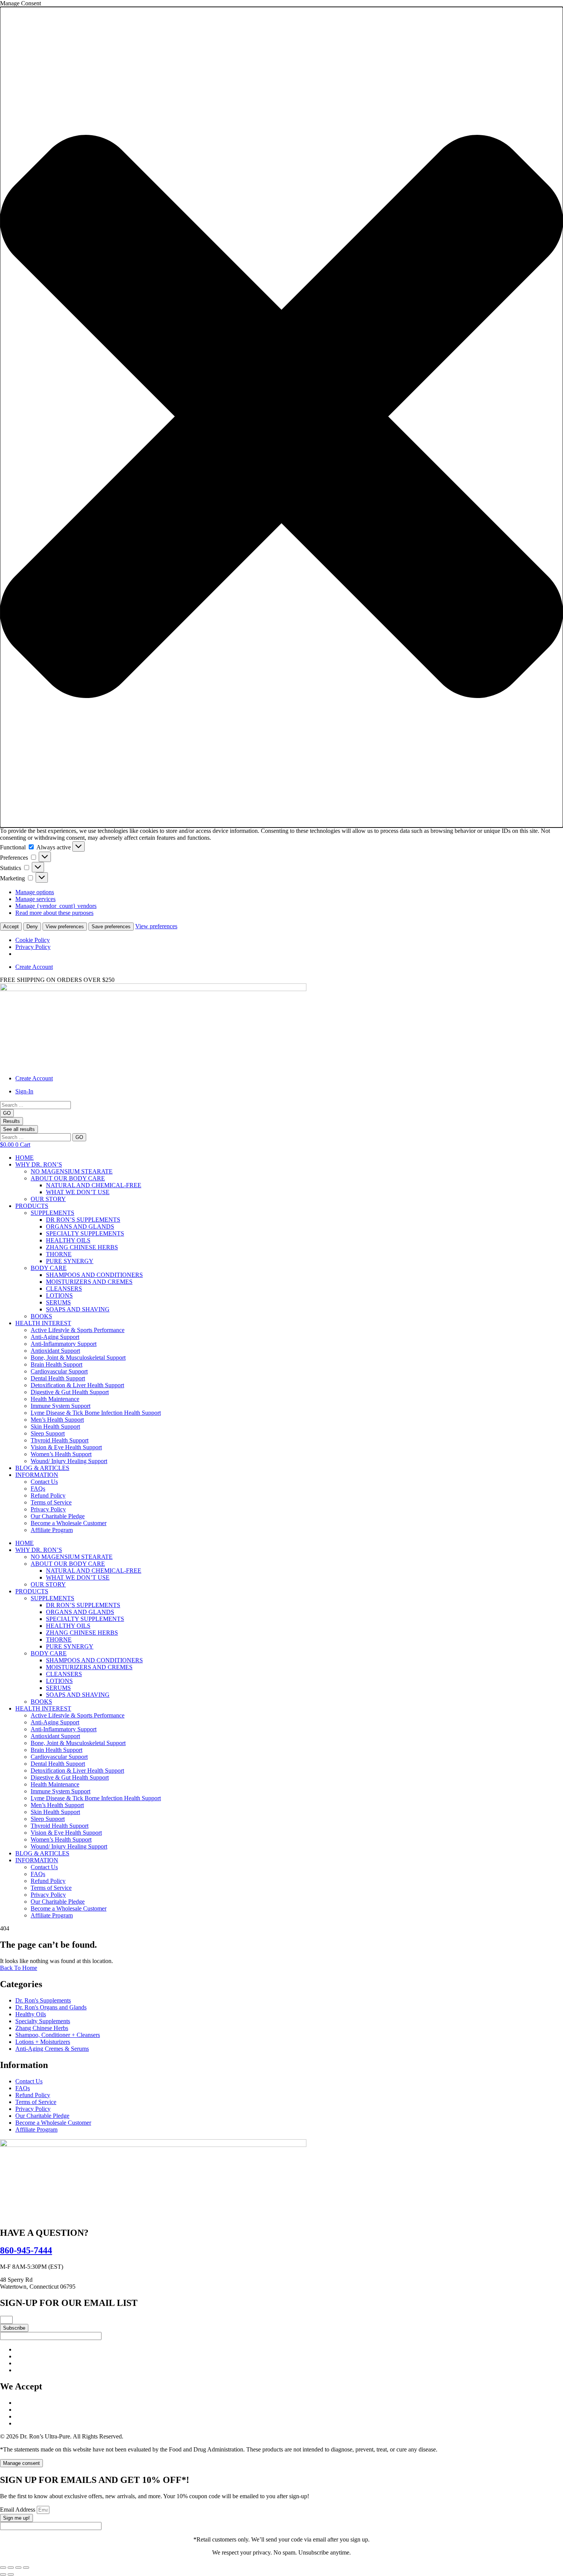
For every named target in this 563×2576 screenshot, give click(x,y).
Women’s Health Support (61, 1454)
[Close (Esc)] (26, 2568)
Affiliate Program (52, 1530)
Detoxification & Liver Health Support (77, 1385)
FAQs (38, 1489)
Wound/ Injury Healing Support (69, 1461)
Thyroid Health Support (60, 1440)
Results (11, 1121)
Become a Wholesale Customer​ (69, 1523)
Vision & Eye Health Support (66, 1447)
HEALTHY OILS (68, 1240)
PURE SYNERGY (70, 1261)
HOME (25, 1158)
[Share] (18, 2568)
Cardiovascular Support (59, 1371)
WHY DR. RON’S (39, 1164)
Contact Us (44, 1482)
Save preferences (111, 927)
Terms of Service (51, 1502)
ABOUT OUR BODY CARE (68, 1178)
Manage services (35, 899)
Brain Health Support (56, 1364)
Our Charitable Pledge (58, 1516)
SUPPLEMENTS (52, 1213)
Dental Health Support (58, 1378)
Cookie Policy (33, 940)
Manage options (35, 892)
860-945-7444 (26, 2250)
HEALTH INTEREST (43, 1323)
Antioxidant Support (55, 1351)
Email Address (18, 2510)
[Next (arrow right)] (11, 2574)
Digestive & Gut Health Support (70, 1392)
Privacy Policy (33, 947)
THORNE (59, 1254)
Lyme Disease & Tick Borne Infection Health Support (96, 1413)
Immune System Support (61, 1406)
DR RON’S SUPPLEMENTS (83, 1220)
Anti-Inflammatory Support (64, 1344)
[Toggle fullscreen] (11, 2568)
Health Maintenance (55, 1399)
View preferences (65, 927)
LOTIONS (59, 1295)
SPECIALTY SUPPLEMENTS (85, 1233)
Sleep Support (48, 1433)
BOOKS (41, 1316)
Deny (32, 927)
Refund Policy (48, 1495)
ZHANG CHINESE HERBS (82, 1247)
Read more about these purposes (54, 913)
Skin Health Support (55, 1426)
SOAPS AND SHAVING (78, 1309)
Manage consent (21, 2463)
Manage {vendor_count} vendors (56, 906)
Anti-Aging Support (55, 1337)
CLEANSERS (64, 1289)
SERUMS (58, 1302)
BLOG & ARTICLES (42, 1468)
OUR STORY (48, 1199)
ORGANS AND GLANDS (80, 1227)
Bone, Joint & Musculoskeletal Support (78, 1358)
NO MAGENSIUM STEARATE (72, 1171)
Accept (11, 927)
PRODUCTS (32, 1206)
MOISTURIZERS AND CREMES (89, 1282)
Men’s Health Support (57, 1420)
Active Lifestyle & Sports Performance (78, 1330)
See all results (19, 1129)
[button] (281, 417)
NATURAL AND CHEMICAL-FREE (94, 1185)
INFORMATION (37, 1475)
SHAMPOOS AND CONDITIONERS (94, 1275)
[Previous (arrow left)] (3, 2574)
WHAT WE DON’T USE (78, 1192)
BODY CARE (49, 1268)
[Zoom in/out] (3, 2568)
